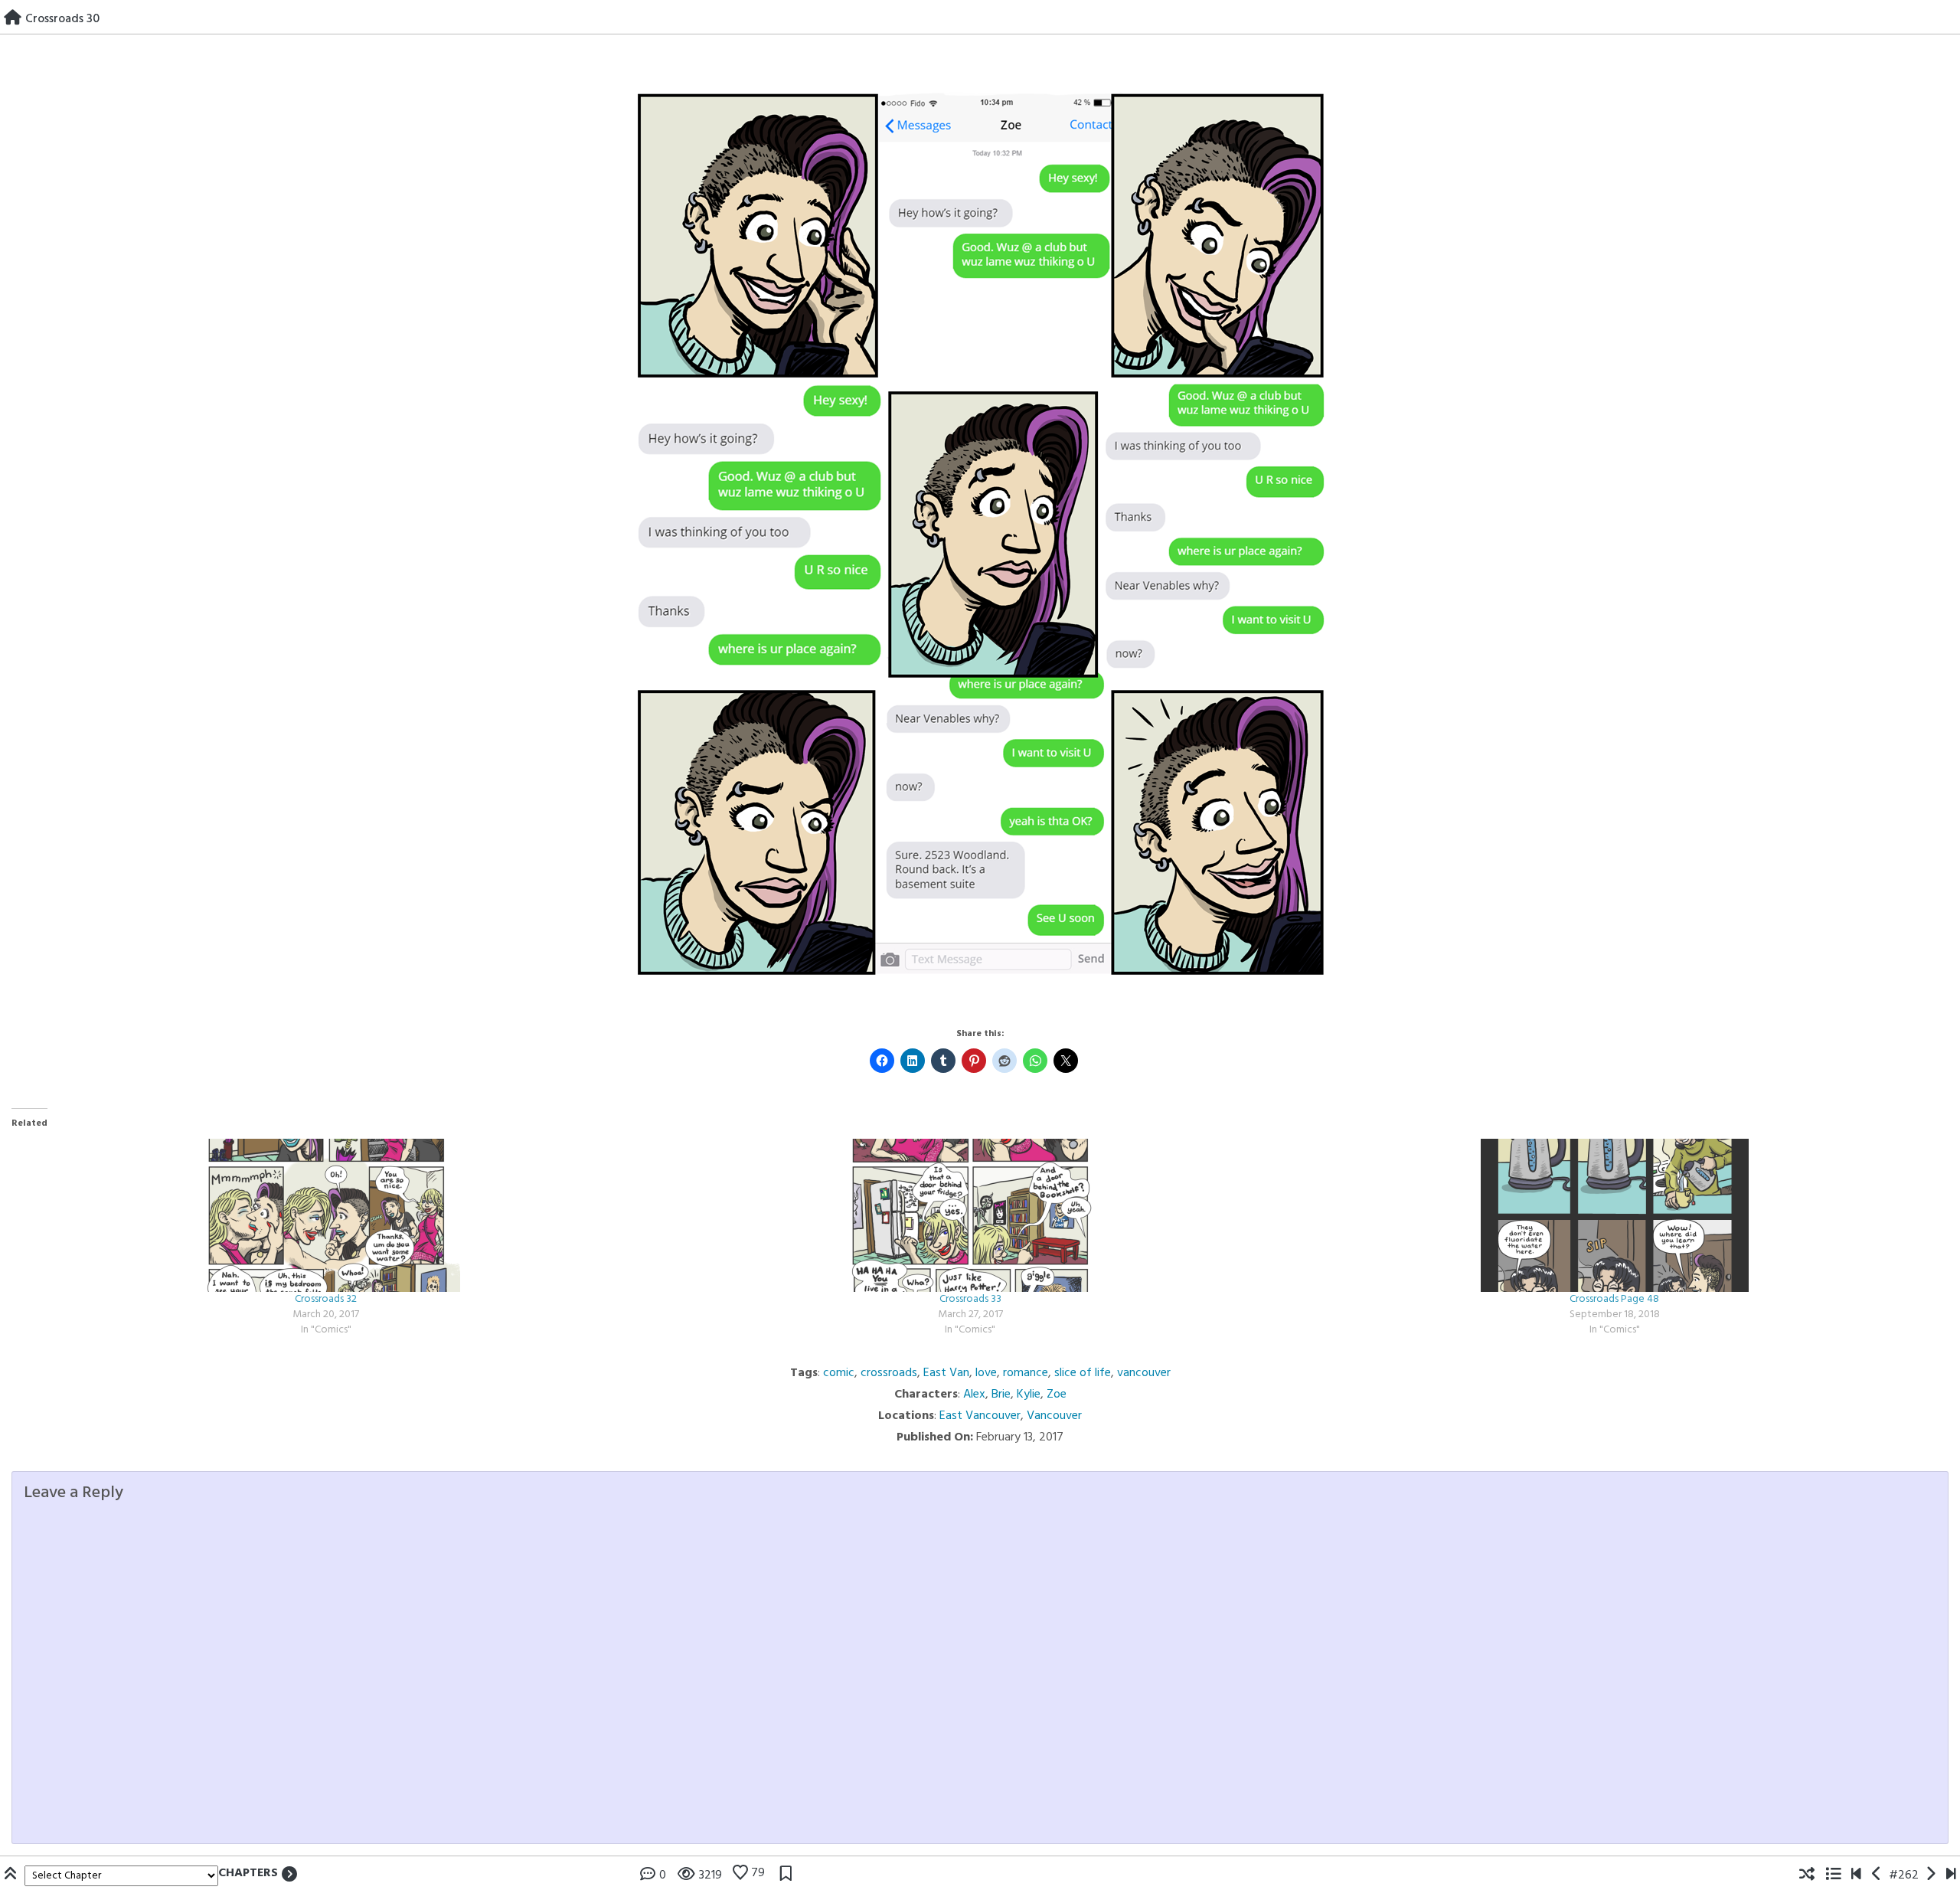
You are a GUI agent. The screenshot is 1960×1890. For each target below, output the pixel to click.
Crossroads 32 (326, 1299)
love (986, 1373)
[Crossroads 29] (1877, 1875)
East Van (946, 1373)
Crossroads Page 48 (1614, 1299)
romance (1026, 1373)
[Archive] (1833, 1875)
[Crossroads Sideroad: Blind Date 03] (1951, 1875)
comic (839, 1373)
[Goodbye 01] (1856, 1875)
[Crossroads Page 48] (1615, 1215)
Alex (974, 1395)
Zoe (1057, 1395)
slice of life (1083, 1373)
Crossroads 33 (970, 1299)
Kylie (1029, 1395)
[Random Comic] (1807, 1875)
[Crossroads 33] (971, 1215)
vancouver (1144, 1373)
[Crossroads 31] (1931, 1875)
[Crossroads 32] (326, 1215)
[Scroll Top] (12, 1875)
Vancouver (1054, 1416)
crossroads (889, 1373)
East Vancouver (980, 1416)
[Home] (13, 19)
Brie (1001, 1395)
